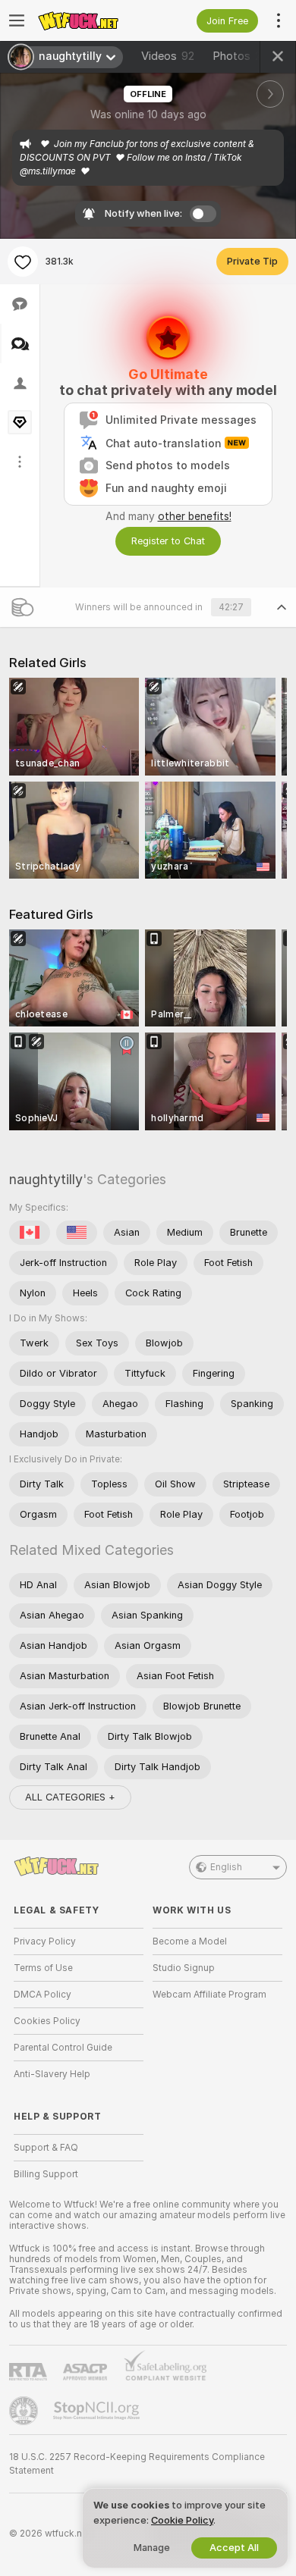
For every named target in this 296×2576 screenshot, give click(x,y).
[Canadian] (30, 1233)
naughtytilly (46, 1179)
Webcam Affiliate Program (209, 1995)
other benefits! (195, 516)
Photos (244, 56)
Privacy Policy (45, 1941)
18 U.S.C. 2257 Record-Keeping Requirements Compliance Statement (137, 2464)
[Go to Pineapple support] (25, 2411)
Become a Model (190, 1941)
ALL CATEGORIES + (70, 1797)
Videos (168, 56)
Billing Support (46, 2174)
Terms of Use (43, 1968)
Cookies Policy (47, 2021)
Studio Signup (184, 1968)
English (226, 1867)
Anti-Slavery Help (52, 2074)
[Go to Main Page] (91, 20)
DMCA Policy (43, 1995)
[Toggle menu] (17, 20)
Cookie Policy (182, 2520)
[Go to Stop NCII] (98, 2411)
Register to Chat (168, 541)
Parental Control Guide (63, 2048)
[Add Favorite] (23, 262)
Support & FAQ (46, 2148)
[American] (77, 1233)
